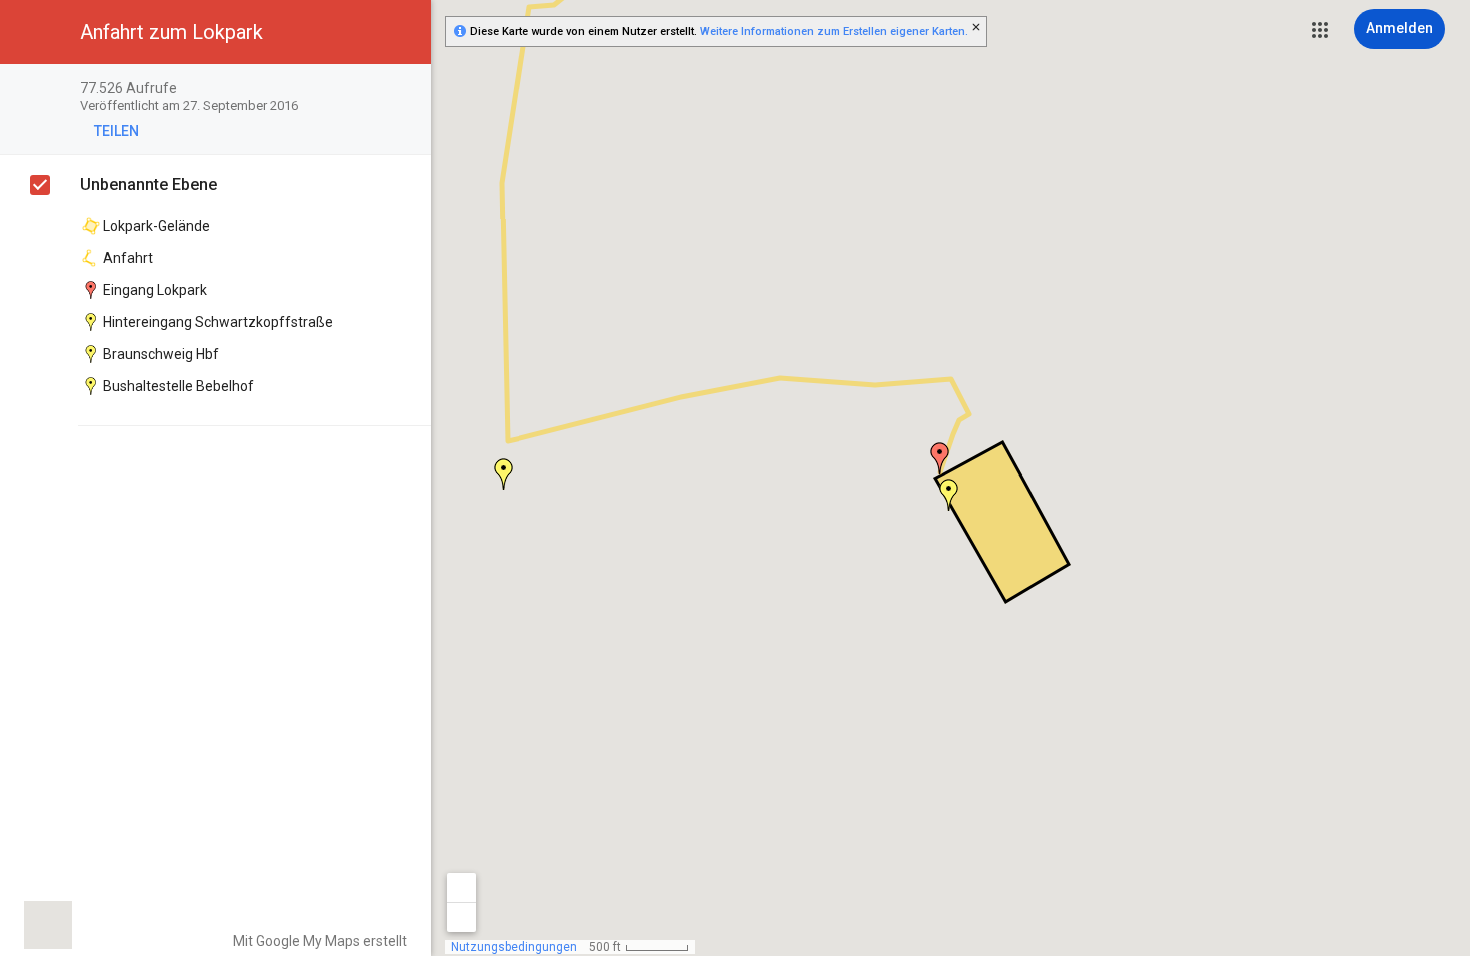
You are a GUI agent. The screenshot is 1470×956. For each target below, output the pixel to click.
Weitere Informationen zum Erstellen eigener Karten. (834, 31)
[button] (1320, 30)
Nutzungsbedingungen (514, 947)
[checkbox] (405, 89)
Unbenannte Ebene (148, 184)
